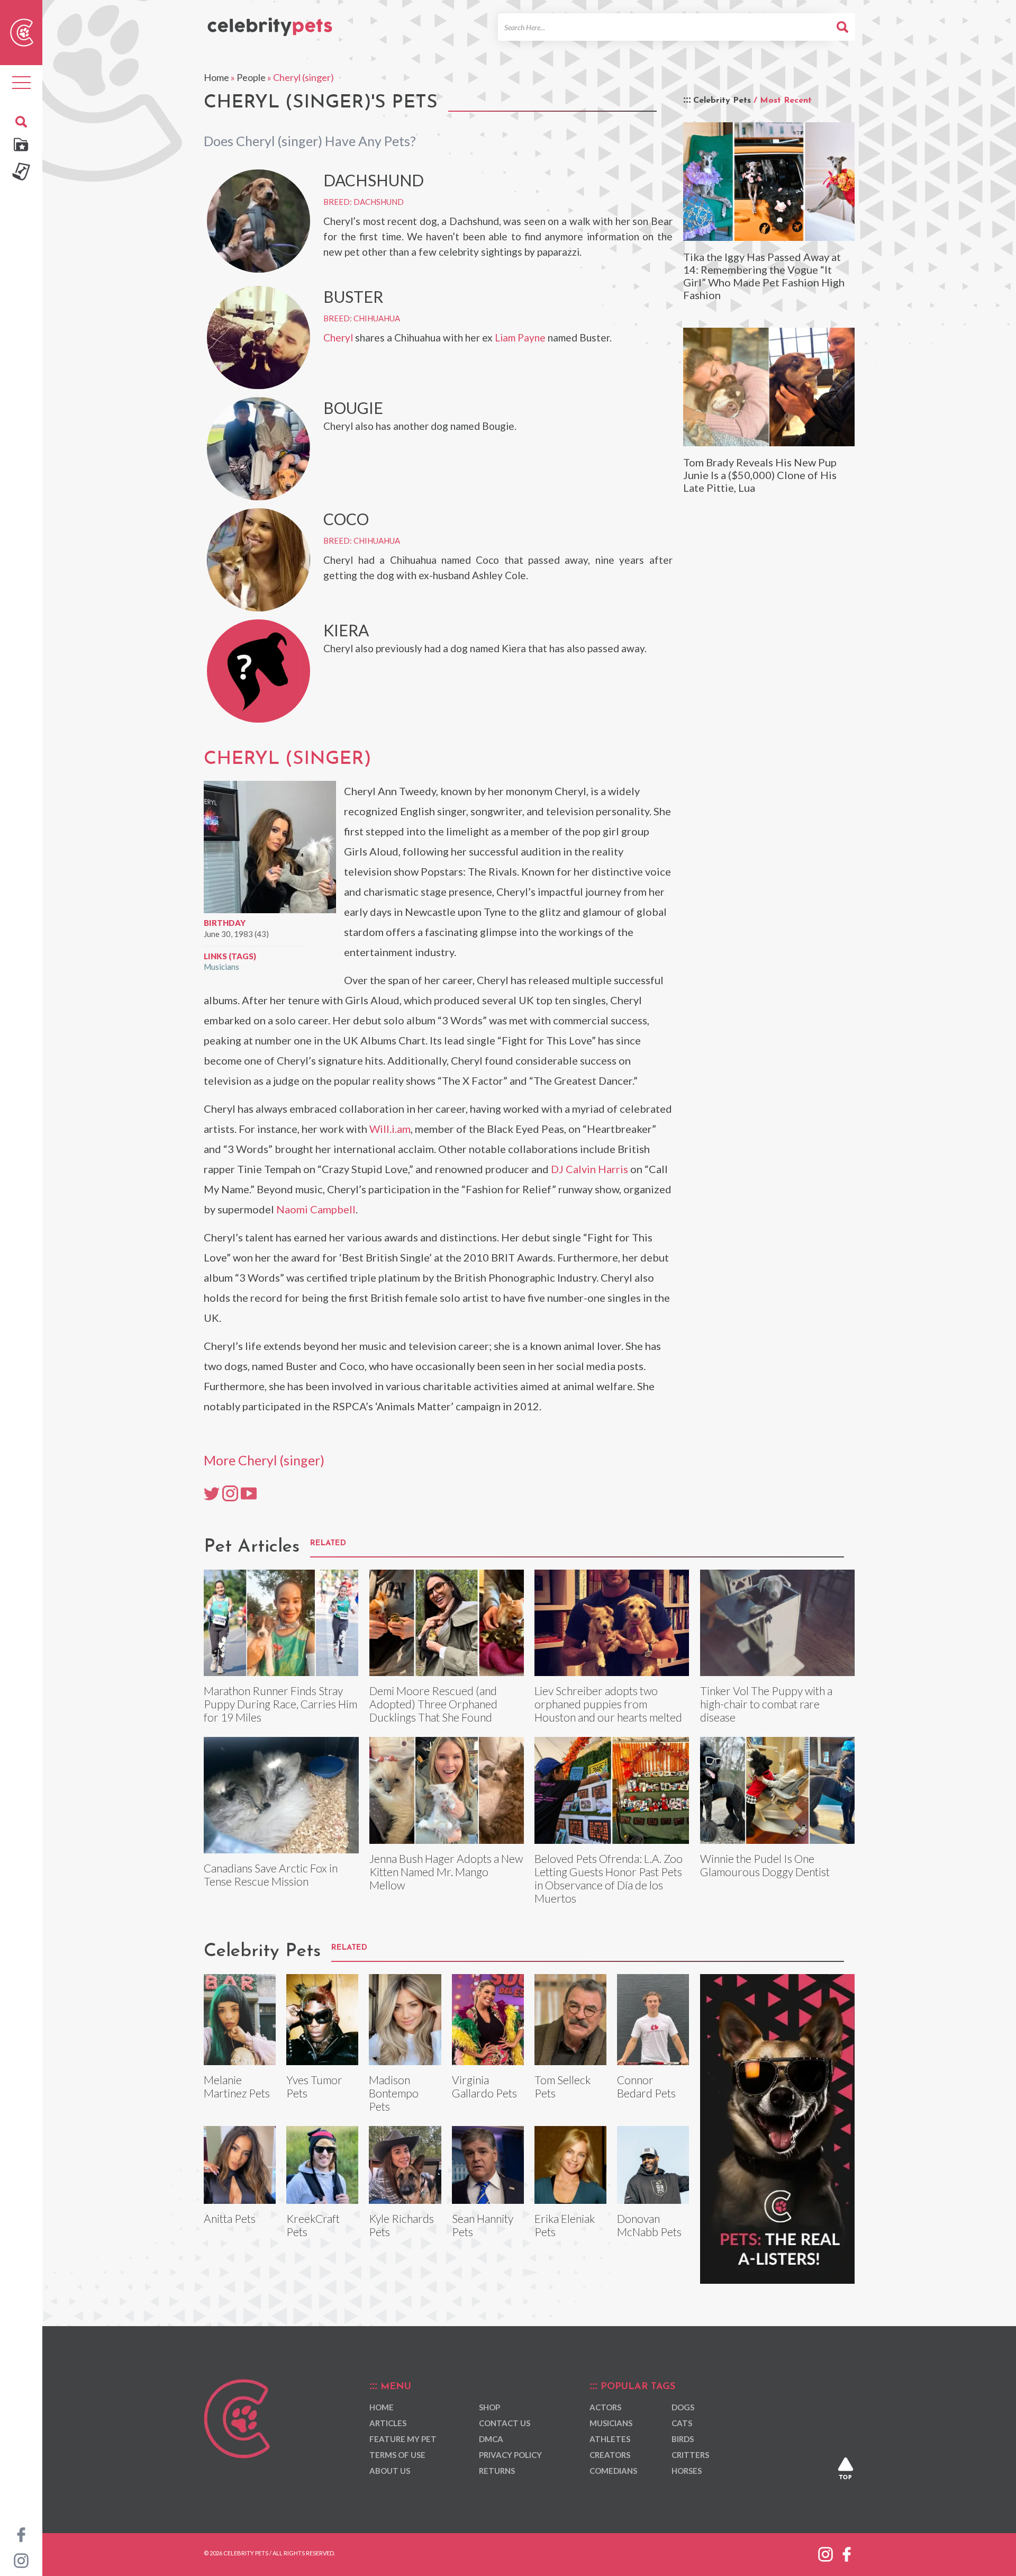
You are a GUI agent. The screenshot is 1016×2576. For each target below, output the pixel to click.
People (251, 77)
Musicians (221, 967)
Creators (610, 2455)
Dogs (683, 2407)
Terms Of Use (397, 2455)
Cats (682, 2423)
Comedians (613, 2471)
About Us (390, 2471)
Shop (489, 2407)
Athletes (610, 2439)
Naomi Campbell (316, 1209)
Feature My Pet (403, 2439)
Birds (683, 2439)
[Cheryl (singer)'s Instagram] (230, 1493)
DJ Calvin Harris (589, 1169)
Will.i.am (390, 1129)
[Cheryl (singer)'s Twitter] (212, 1493)
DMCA (491, 2439)
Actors (605, 2407)
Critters (690, 2455)
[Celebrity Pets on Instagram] (21, 2560)
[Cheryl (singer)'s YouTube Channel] (249, 1493)
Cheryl (338, 337)
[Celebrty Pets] (270, 22)
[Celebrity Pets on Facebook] (21, 2534)
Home (216, 77)
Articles (388, 2423)
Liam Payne (520, 337)
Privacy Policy (510, 2455)
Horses (687, 2471)
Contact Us (505, 2423)
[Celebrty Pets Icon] (22, 31)
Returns (497, 2471)
